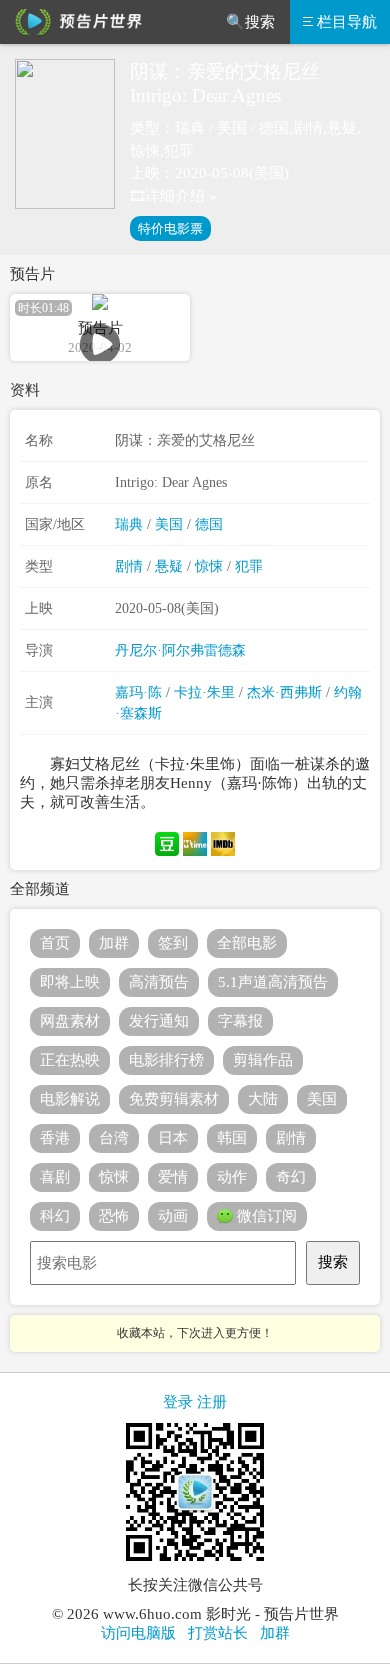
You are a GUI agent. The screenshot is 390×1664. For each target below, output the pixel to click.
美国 (169, 524)
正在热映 (70, 1060)
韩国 (232, 1138)
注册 (212, 1402)
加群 (114, 943)
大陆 (263, 1099)
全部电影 (247, 943)
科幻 (55, 1216)
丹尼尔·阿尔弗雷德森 (180, 650)
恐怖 (114, 1216)
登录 (178, 1402)
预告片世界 (75, 22)
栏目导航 (347, 22)
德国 (209, 524)
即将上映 (70, 982)
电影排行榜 (166, 1060)
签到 (173, 943)
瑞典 (129, 524)
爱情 (173, 1177)
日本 (173, 1138)
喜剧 (55, 1177)
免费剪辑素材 (174, 1099)
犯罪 (249, 566)
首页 (55, 943)
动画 (173, 1216)
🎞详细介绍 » (173, 196)
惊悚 (209, 566)
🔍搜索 (250, 22)
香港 (55, 1138)
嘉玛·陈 (138, 692)
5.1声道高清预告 (273, 982)
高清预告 (159, 982)
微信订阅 (265, 1216)
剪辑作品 (263, 1060)
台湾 (114, 1138)
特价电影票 (170, 228)
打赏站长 (218, 1633)
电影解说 (70, 1099)
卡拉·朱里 (204, 692)
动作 (232, 1177)
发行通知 (159, 1021)
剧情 (129, 566)
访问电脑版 (138, 1633)
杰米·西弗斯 (284, 692)
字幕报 (240, 1021)
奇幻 (291, 1177)
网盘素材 (70, 1021)
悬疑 (169, 566)
